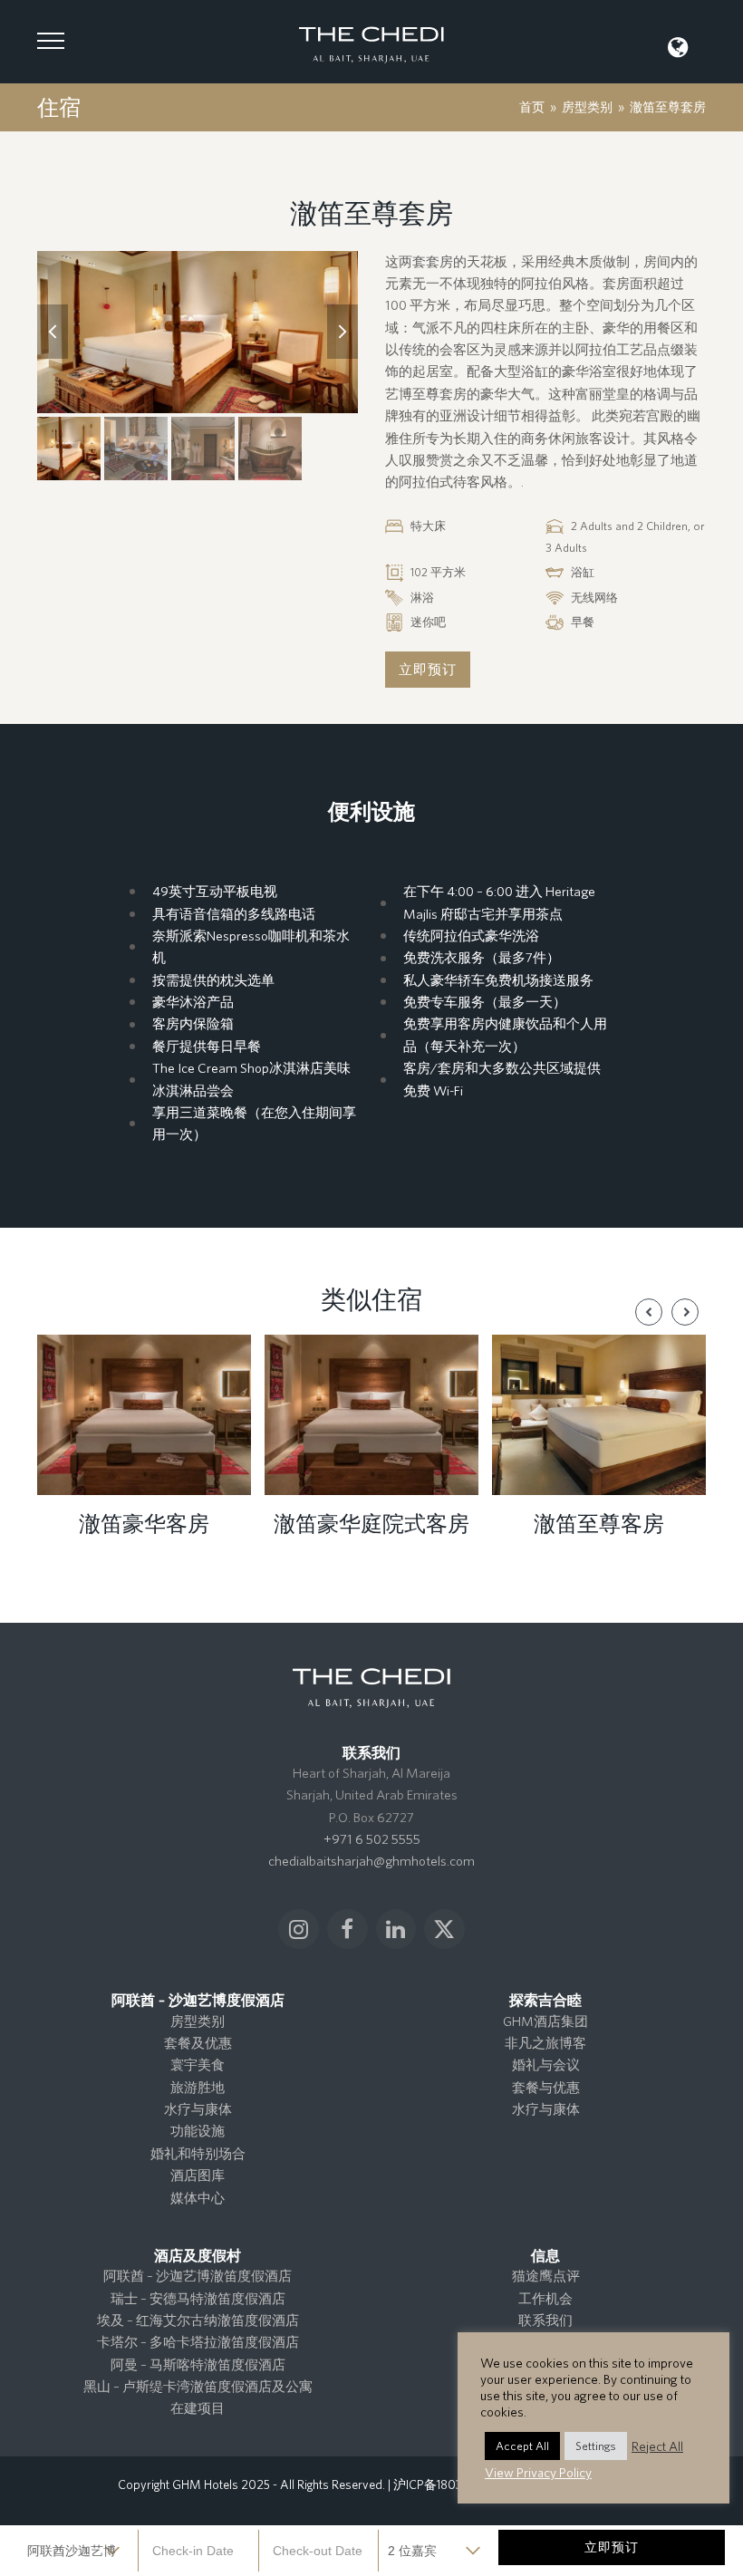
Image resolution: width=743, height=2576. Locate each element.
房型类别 (198, 2021)
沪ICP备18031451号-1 (449, 2484)
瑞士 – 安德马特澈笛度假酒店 (198, 2298)
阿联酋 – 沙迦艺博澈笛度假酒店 (198, 2276)
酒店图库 (198, 2175)
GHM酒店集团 (545, 2021)
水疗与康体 (198, 2109)
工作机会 (545, 2298)
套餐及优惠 (198, 2043)
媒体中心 (198, 2198)
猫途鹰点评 (546, 2276)
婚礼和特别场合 (198, 2153)
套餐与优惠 (546, 2087)
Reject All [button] (657, 2446)
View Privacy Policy (538, 2472)
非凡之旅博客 (545, 2043)
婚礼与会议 (546, 2065)
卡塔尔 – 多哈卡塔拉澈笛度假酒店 (198, 2342)
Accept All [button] (522, 2446)
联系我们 (545, 2320)
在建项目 (198, 2408)
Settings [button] (596, 2446)
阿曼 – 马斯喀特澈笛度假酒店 (198, 2364)
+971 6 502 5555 (372, 1839)
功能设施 (198, 2131)
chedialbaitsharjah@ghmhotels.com (371, 1861)
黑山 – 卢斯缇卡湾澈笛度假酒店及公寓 (198, 2386)
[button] (51, 41)
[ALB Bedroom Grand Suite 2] (198, 333)
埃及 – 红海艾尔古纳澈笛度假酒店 (198, 2320)
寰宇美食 (198, 2065)
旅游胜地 (198, 2087)
